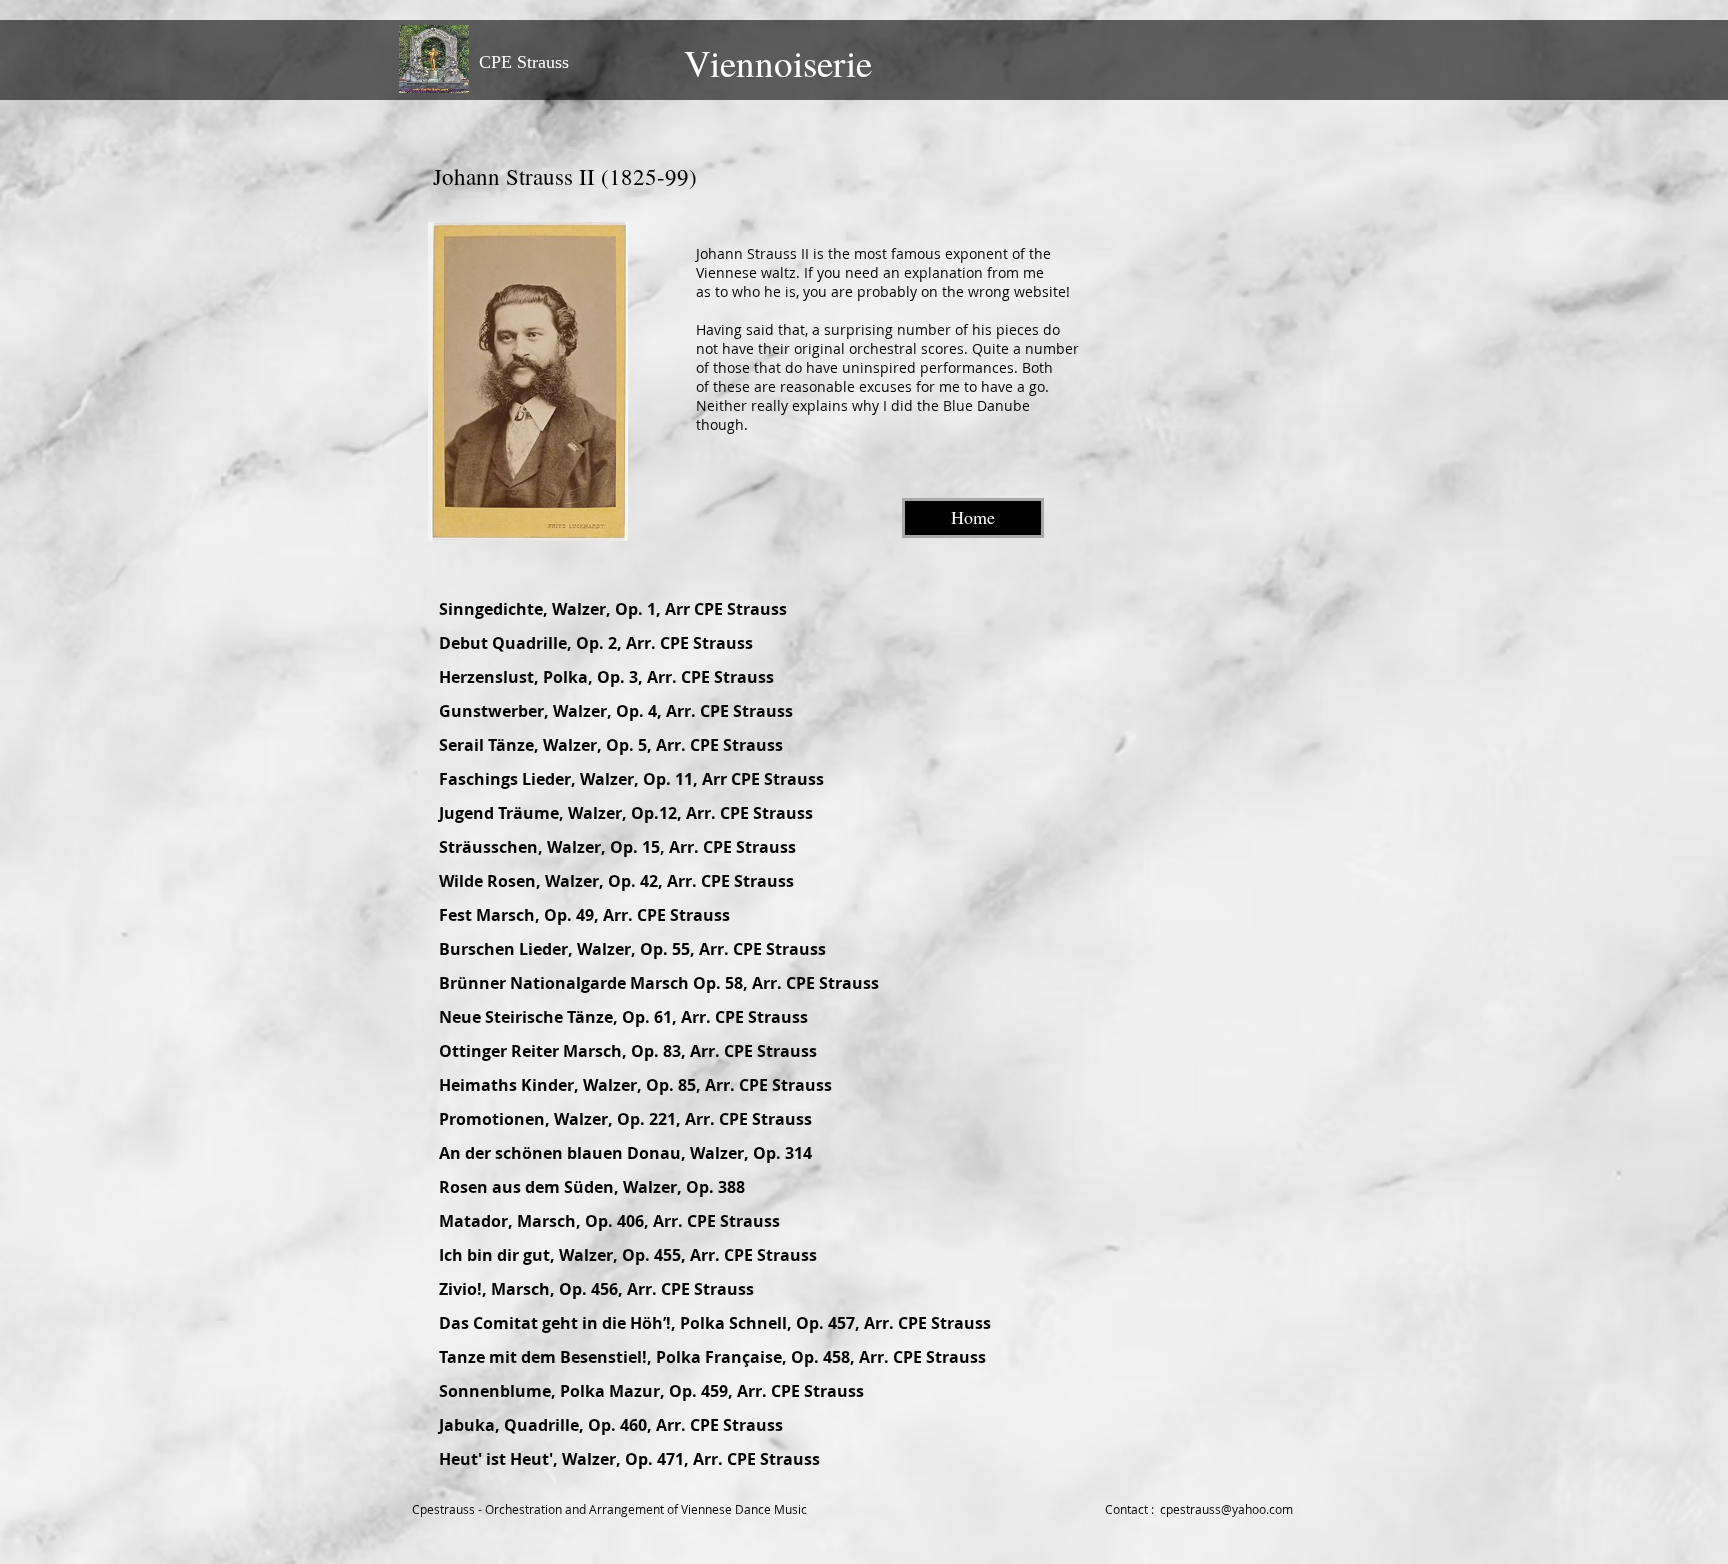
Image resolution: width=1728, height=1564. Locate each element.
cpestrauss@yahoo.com (1226, 1509)
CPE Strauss (524, 62)
